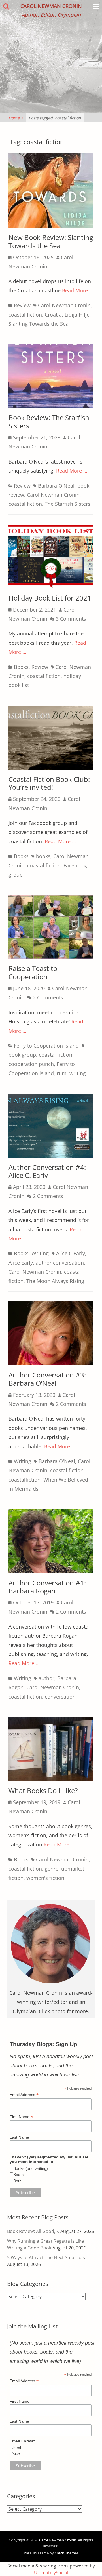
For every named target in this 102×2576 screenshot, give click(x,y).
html (17, 2448)
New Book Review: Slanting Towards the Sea (51, 241)
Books (21, 667)
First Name (21, 2117)
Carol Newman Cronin (51, 6)
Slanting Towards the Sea (39, 324)
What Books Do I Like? (43, 1790)
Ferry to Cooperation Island (46, 1046)
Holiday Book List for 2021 (50, 598)
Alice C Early (71, 1253)
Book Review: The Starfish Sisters (49, 422)
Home (16, 118)
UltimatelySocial (51, 2573)
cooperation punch (31, 1064)
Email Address (24, 2095)
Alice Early (21, 1263)
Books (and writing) (31, 2168)
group (16, 875)
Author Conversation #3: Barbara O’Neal (47, 1379)
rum (62, 1073)
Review (22, 305)
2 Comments (48, 997)
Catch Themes (67, 2553)
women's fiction (45, 1878)
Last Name (19, 2137)
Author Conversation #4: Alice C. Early (47, 1171)
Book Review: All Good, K (33, 2231)
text (17, 2454)
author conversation (60, 1263)
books (43, 856)
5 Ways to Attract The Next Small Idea (47, 2257)
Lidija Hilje (77, 315)
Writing (40, 1253)
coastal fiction (25, 315)
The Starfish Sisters (68, 504)
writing (78, 1073)
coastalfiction (25, 1480)
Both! (18, 2181)
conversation (60, 1697)
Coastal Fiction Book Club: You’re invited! (49, 783)
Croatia (53, 315)
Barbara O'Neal (56, 486)
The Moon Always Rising (55, 1281)
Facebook (75, 865)
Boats (18, 2175)
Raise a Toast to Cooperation (33, 972)
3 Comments (71, 619)
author (46, 1678)
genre (52, 1869)
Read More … (78, 290)
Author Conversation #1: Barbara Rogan (47, 1587)
